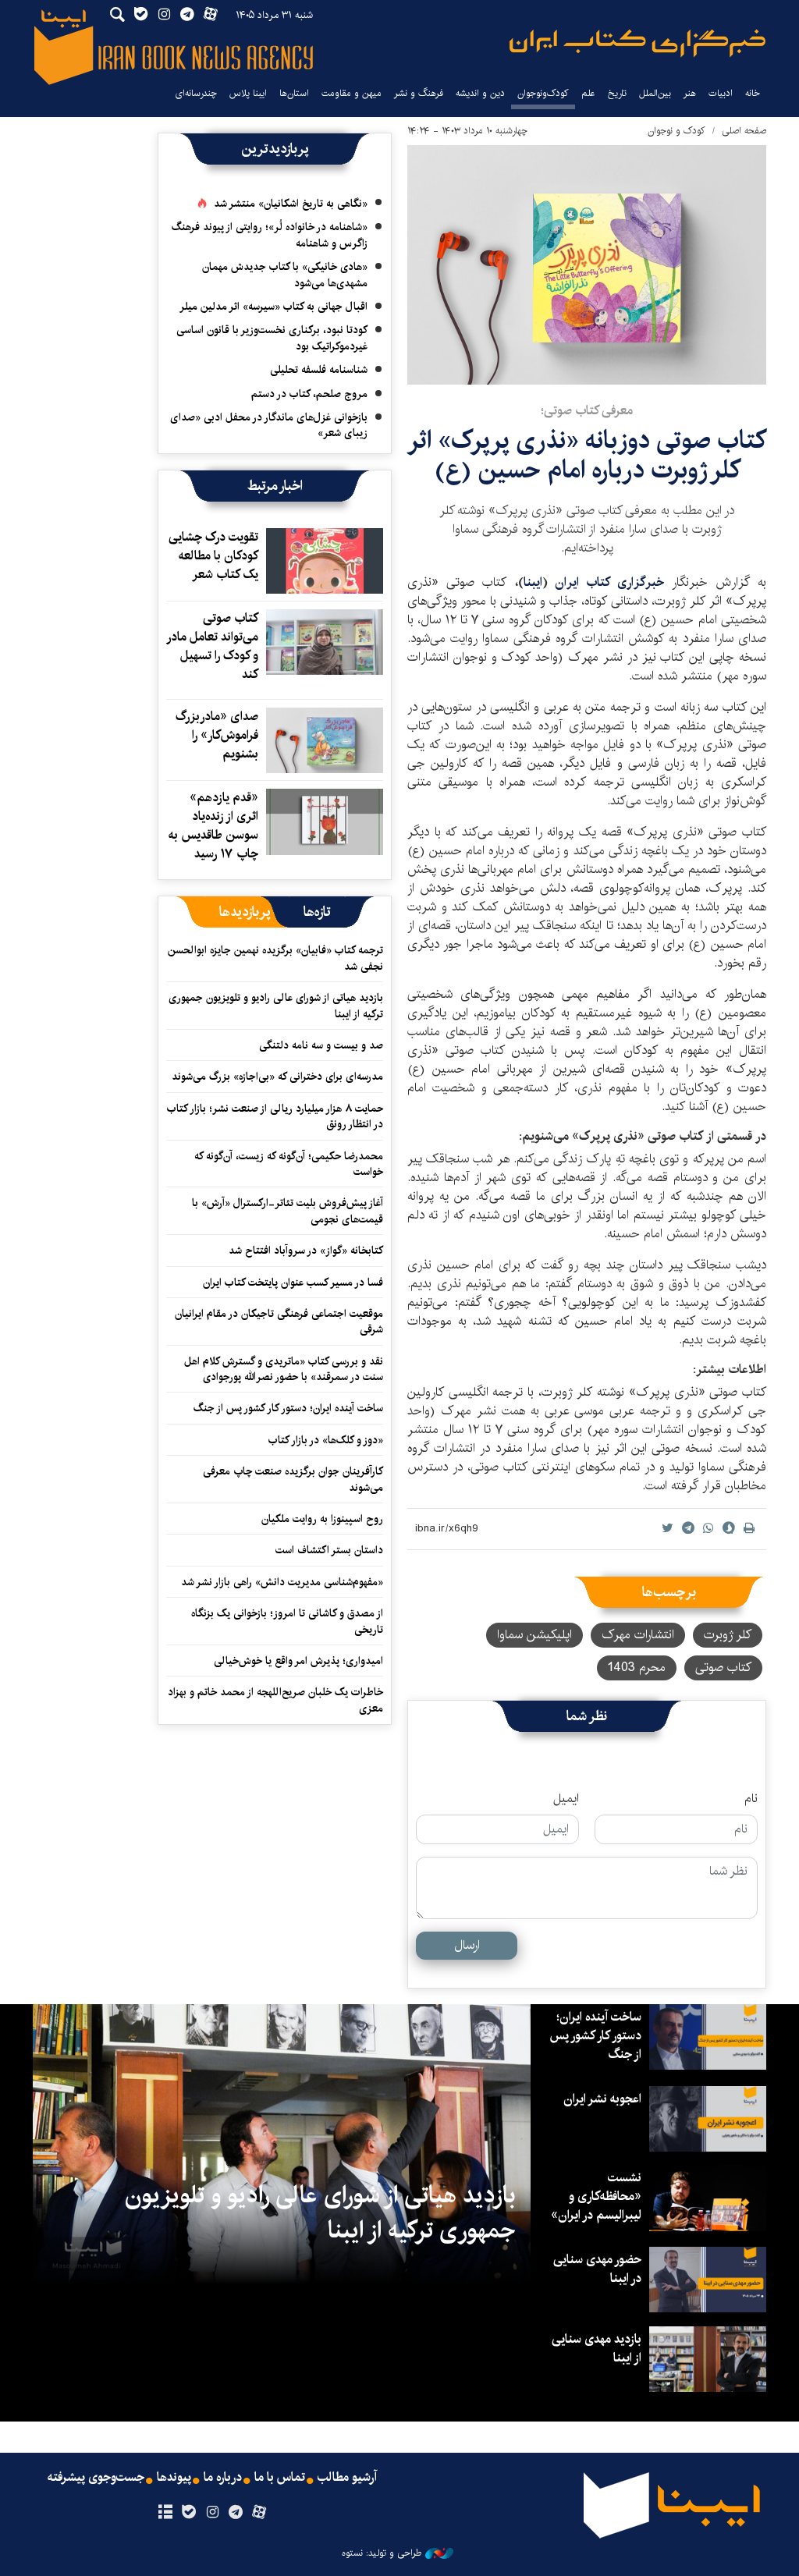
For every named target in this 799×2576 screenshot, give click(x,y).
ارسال (467, 1945)
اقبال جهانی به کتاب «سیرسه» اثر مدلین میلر (273, 307)
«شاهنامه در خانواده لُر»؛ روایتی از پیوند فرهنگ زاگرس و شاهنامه (270, 235)
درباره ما (223, 2478)
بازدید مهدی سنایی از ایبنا (597, 2349)
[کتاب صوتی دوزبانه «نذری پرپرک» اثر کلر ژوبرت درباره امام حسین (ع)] (587, 265)
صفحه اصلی (744, 131)
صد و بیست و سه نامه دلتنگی (321, 1045)
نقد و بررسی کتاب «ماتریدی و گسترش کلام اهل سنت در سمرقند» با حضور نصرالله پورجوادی (284, 1369)
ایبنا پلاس (248, 93)
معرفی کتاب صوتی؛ (587, 411)
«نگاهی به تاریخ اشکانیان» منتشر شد (291, 204)
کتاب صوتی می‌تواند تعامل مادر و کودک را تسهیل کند (213, 646)
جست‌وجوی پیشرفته (96, 2478)
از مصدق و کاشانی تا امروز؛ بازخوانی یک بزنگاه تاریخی (287, 1621)
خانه (753, 93)
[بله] (188, 2513)
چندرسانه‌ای (196, 93)
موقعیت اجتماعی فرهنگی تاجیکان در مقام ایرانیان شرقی (279, 1322)
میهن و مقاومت (352, 93)
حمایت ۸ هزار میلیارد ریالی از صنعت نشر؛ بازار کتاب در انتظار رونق (275, 1116)
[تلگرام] (236, 2513)
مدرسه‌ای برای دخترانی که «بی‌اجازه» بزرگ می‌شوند (277, 1077)
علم (588, 93)
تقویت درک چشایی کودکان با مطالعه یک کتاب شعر (213, 556)
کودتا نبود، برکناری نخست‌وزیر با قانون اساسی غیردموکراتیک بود (272, 338)
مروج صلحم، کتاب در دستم (309, 394)
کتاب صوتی (723, 1668)
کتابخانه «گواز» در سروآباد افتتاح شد (306, 1251)
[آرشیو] (165, 2513)
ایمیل (566, 1799)
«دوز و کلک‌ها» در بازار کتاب (326, 1440)
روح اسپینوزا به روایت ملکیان (322, 1519)
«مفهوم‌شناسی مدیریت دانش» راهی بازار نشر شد (282, 1582)
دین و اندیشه (480, 93)
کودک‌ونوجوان (543, 93)
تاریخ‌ (617, 93)
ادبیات (721, 93)
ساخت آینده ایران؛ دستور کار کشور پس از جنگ (288, 1408)
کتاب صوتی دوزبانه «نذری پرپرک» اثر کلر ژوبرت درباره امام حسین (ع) (587, 455)
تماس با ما (280, 2478)
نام (751, 1799)
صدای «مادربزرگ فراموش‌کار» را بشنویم (217, 735)
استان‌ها (294, 93)
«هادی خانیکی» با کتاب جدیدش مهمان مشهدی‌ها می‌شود (285, 275)
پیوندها (174, 2478)
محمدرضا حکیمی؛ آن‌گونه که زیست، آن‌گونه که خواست (289, 1164)
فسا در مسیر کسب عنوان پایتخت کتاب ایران (293, 1283)
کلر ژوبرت (728, 1635)
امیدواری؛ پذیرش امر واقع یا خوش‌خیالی (298, 1661)
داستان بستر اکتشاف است (329, 1550)
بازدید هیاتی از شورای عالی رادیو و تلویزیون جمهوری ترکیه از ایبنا (276, 1006)
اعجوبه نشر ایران (602, 2099)
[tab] (317, 912)
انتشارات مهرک (638, 1635)
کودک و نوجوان (676, 131)
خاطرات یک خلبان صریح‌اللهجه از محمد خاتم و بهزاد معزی (275, 1700)
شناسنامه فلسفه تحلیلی (319, 370)
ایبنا (637, 43)
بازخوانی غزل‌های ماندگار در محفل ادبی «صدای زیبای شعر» (269, 425)
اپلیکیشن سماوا (534, 1635)
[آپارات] (259, 2513)
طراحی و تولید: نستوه (382, 2553)
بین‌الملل (655, 93)
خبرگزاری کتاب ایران (613, 582)
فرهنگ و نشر (419, 93)
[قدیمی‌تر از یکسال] (325, 561)
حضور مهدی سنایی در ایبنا (597, 2269)
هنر (690, 93)
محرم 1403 (637, 1668)
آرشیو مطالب (347, 2478)
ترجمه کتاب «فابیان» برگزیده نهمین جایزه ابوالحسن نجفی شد (275, 958)
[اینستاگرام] (212, 2513)
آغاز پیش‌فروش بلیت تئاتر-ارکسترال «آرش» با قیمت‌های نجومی (288, 1211)
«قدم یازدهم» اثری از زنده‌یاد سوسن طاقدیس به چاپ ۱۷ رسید (213, 826)
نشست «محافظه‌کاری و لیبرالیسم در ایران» (596, 2196)
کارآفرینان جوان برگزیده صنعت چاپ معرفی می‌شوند (293, 1479)
